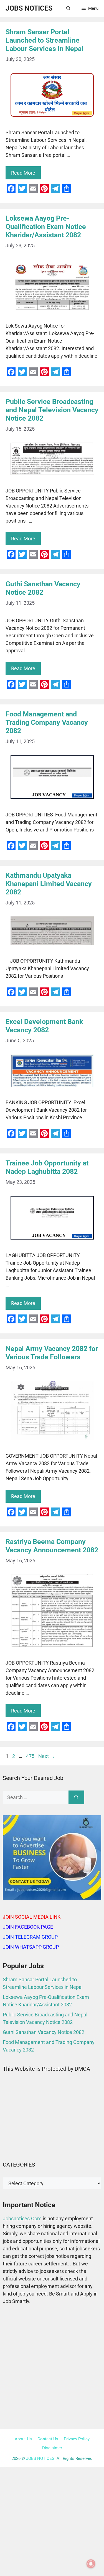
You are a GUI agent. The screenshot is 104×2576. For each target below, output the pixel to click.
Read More (23, 173)
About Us (23, 2439)
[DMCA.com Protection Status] (52, 2146)
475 (31, 1756)
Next (47, 1756)
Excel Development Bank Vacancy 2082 (44, 1026)
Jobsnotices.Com (23, 2218)
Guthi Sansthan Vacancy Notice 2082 (43, 588)
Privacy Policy (77, 2439)
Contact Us (48, 2439)
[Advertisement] (52, 2368)
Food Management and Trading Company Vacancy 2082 (47, 722)
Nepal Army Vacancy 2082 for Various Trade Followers (52, 1353)
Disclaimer (52, 2448)
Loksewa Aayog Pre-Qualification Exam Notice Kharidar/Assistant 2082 (46, 227)
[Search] (76, 1797)
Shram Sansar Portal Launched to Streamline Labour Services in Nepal (45, 40)
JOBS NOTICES (29, 8)
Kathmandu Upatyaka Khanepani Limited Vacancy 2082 (49, 884)
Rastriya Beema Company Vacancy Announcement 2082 (52, 1546)
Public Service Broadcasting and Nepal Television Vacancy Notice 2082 (52, 410)
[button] (68, 8)
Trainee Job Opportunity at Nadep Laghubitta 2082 (47, 1167)
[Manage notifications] (91, 2564)
